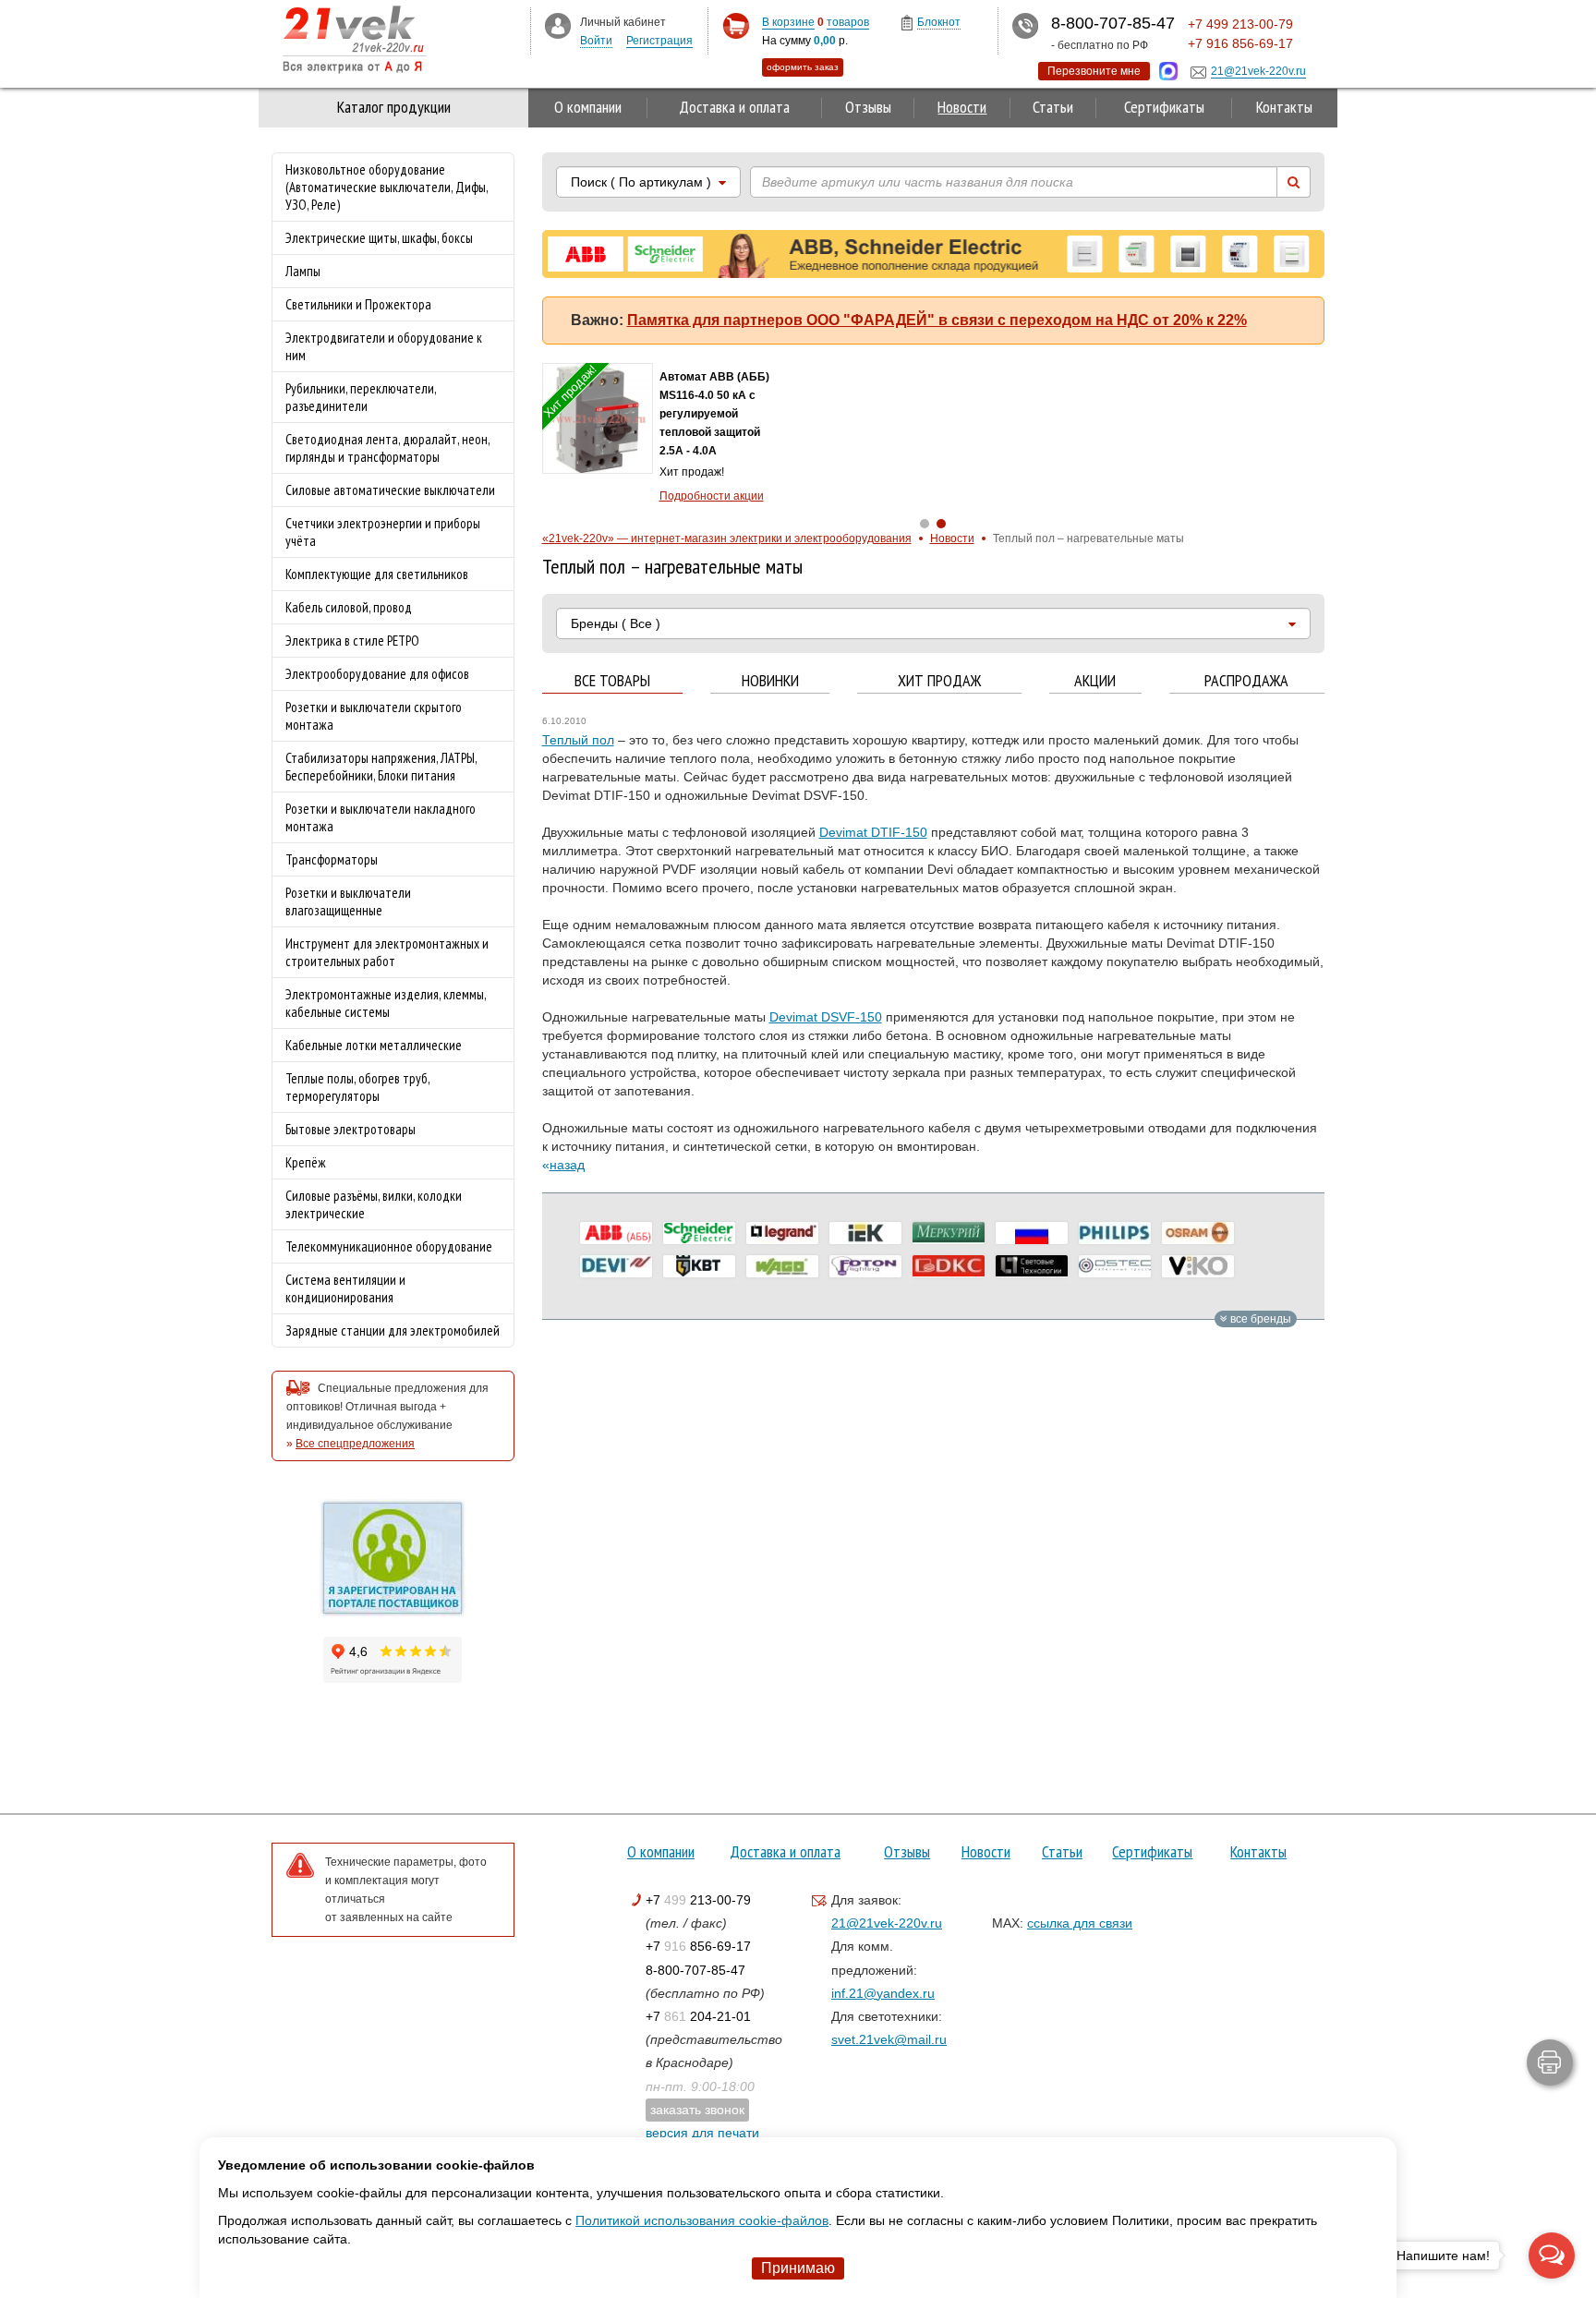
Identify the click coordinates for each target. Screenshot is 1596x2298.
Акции (1095, 681)
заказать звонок (697, 2110)
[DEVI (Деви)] (616, 1266)
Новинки (770, 681)
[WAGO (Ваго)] (782, 1266)
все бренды (1259, 1319)
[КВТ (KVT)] (699, 1266)
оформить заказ (803, 67)
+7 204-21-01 (698, 2016)
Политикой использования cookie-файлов (702, 2220)
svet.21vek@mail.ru (889, 2039)
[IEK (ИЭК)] (865, 1233)
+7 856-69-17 (698, 1946)
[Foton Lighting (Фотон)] (865, 1266)
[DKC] (949, 1266)
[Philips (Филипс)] (1115, 1233)
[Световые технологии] (1032, 1266)
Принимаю (798, 2268)
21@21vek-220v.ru (887, 1923)
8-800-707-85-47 (695, 1970)
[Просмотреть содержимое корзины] (736, 26)
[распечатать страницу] (1550, 2062)
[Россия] (1032, 1233)
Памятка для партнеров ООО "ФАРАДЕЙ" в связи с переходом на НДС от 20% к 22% (937, 320)
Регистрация (659, 41)
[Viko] (1198, 1266)
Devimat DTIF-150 (873, 832)
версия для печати (702, 2133)
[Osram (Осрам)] (1198, 1233)
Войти (596, 41)
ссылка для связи (1080, 1923)
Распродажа (1246, 681)
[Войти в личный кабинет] (558, 25)
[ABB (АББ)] (616, 1233)
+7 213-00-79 (698, 1900)
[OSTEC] (1115, 1266)
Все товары (612, 681)
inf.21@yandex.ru (883, 1993)
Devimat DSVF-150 (826, 1017)
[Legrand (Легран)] (782, 1233)
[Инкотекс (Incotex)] (949, 1233)
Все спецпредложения (355, 1444)
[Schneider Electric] (699, 1233)
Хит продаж (939, 681)
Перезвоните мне (1094, 71)
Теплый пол (578, 740)
